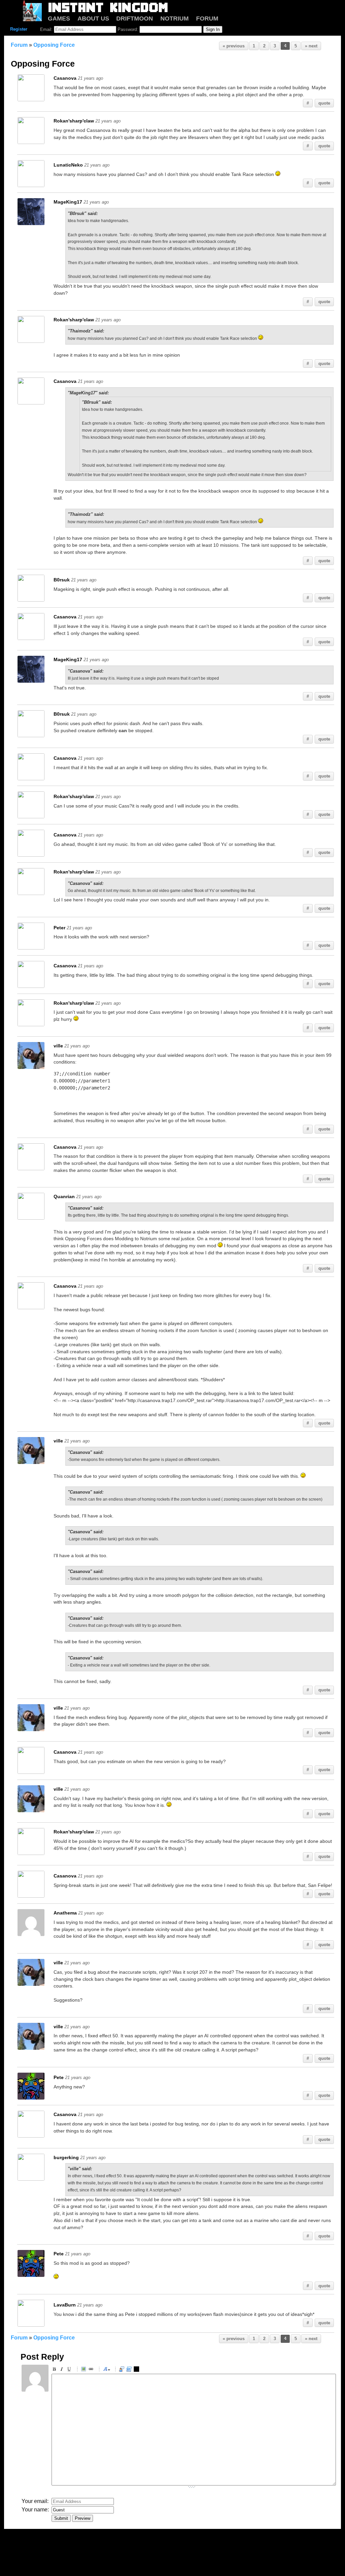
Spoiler (137, 2370)
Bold (55, 2370)
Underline (70, 2370)
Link (92, 2370)
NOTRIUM (175, 19)
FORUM (207, 19)
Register (19, 29)
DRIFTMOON (135, 19)
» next (311, 46)
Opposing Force (54, 45)
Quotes (123, 2370)
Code (130, 2370)
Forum (19, 45)
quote (324, 103)
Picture (85, 2370)
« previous (234, 46)
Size (106, 2370)
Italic (63, 2370)
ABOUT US (93, 19)
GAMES (59, 19)
